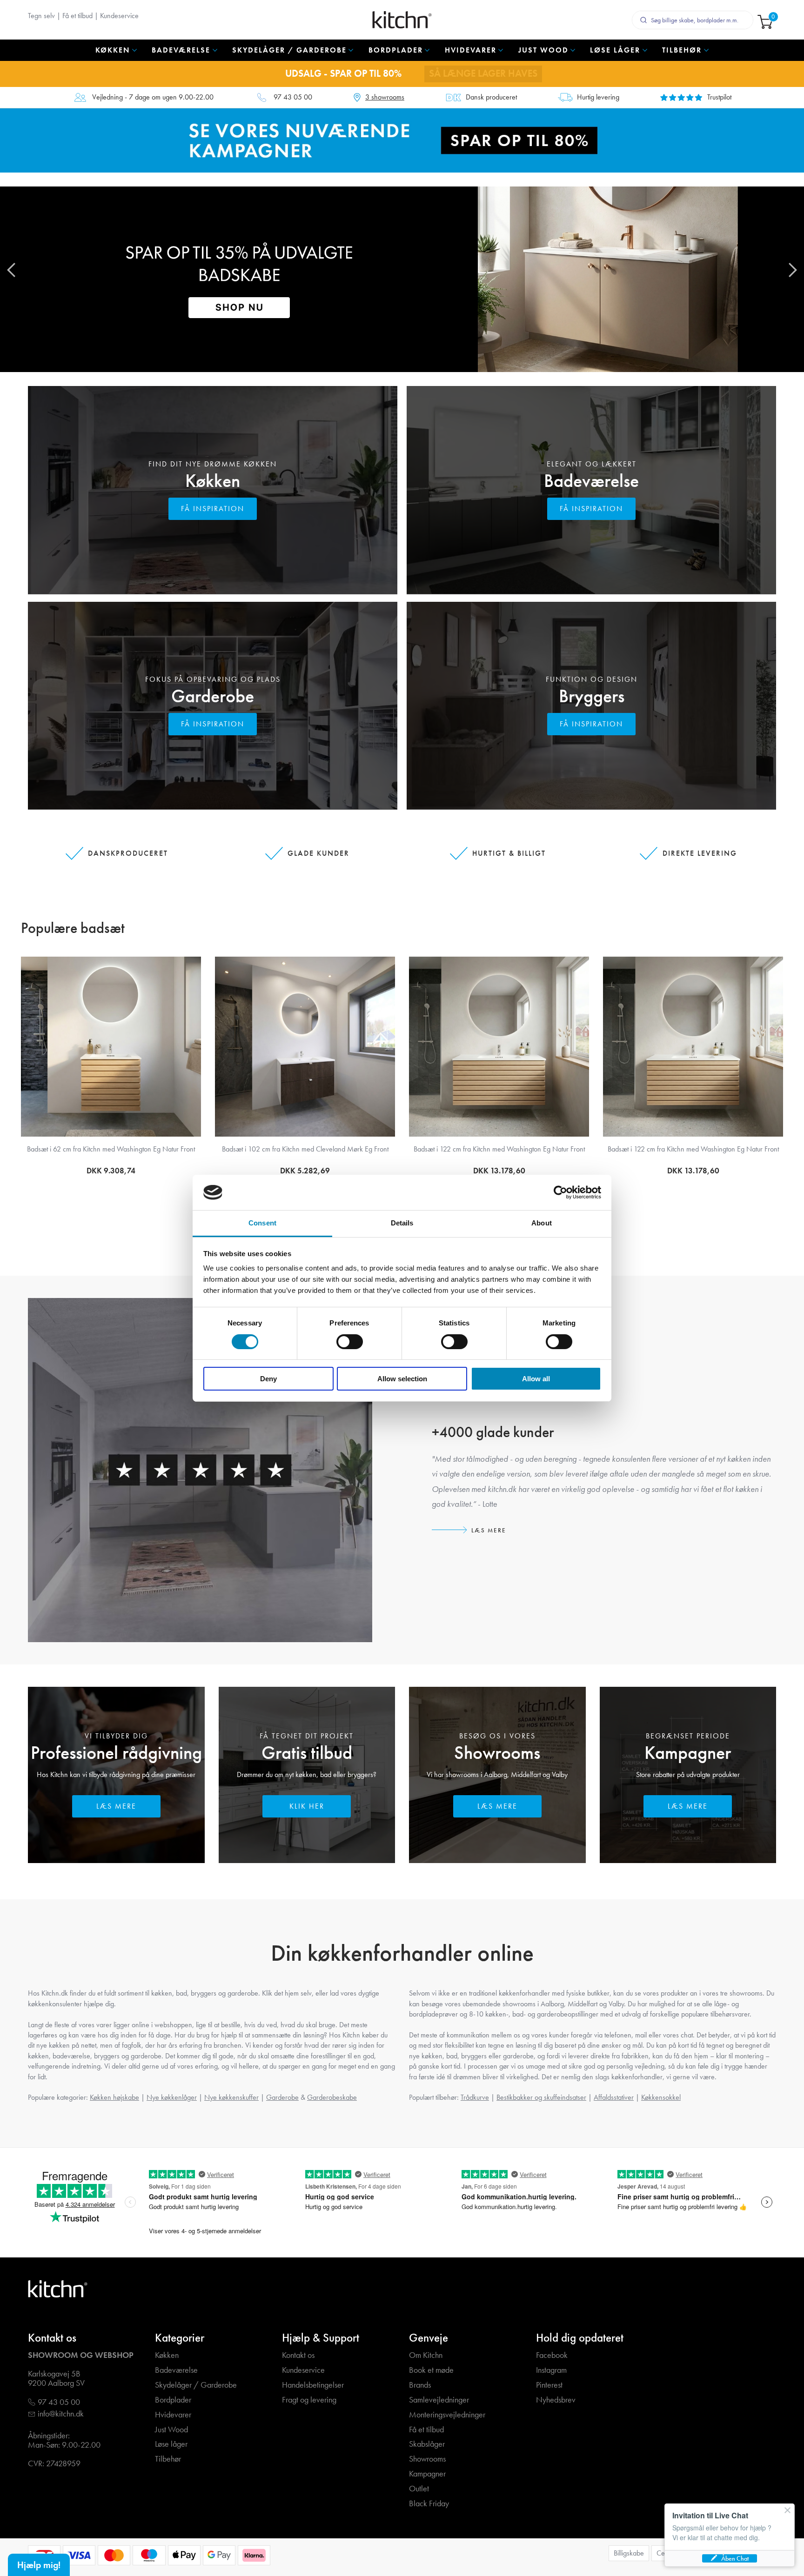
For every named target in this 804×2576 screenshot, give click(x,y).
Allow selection (402, 1379)
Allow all (536, 1379)
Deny (268, 1379)
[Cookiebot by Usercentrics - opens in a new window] (560, 1192)
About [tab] (542, 1223)
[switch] (350, 1342)
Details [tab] (402, 1223)
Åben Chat (735, 2558)
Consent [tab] (262, 1223)
